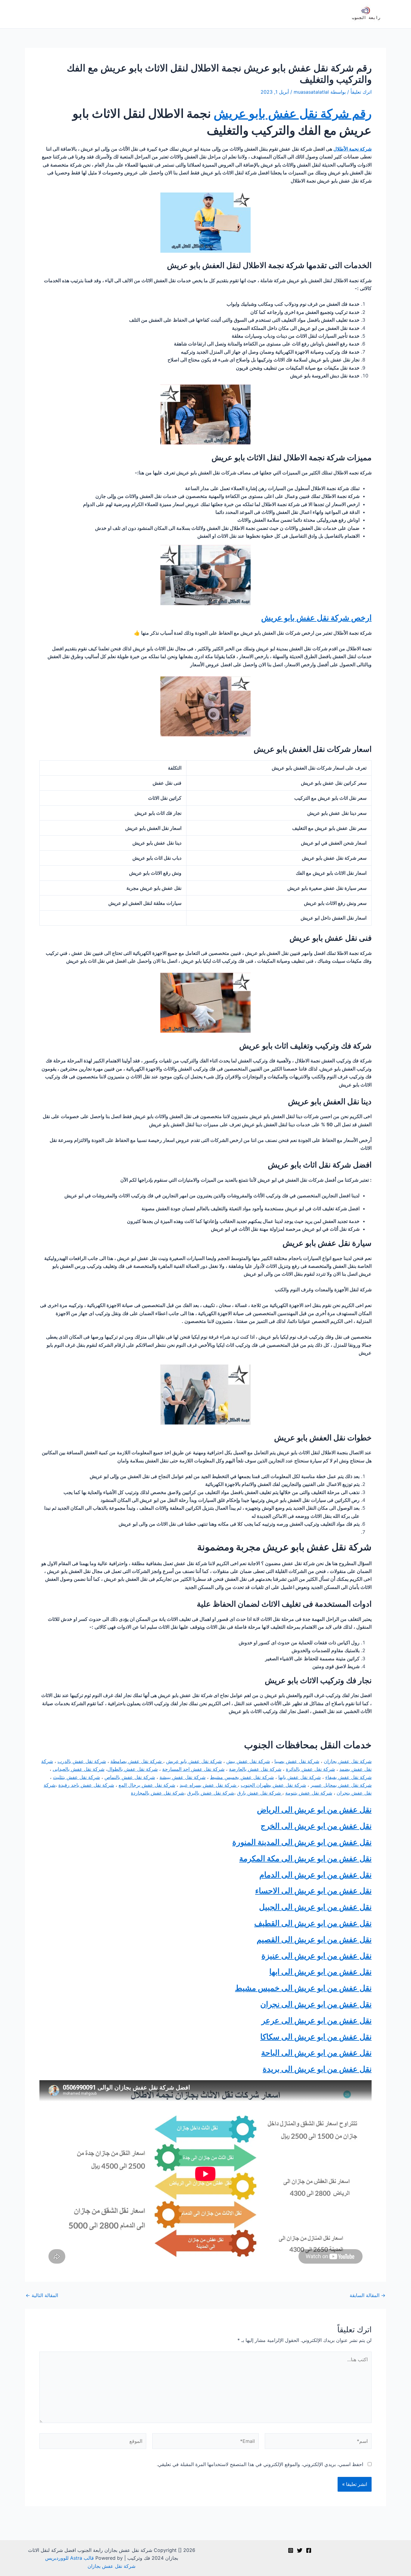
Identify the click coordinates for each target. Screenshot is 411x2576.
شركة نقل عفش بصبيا (297, 1761)
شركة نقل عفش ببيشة (182, 1777)
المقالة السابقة (368, 2295)
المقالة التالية (42, 2295)
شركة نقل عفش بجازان (348, 1761)
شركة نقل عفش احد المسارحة (193, 1769)
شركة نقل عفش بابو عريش (194, 1761)
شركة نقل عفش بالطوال (133, 1769)
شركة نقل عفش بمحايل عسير (341, 1785)
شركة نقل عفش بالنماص (130, 1777)
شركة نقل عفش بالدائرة (310, 1769)
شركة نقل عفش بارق (260, 1793)
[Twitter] (300, 2550)
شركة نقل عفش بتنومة (309, 1793)
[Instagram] (291, 2550)
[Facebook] (309, 2550)
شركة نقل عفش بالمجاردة (158, 1793)
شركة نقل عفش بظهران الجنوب (273, 1785)
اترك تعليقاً (361, 92)
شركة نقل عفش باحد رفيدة (86, 1785)
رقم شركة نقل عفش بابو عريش (293, 113)
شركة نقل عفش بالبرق (211, 1793)
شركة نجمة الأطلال (352, 149)
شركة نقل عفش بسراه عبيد (209, 1785)
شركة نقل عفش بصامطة (137, 1761)
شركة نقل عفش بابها (300, 1777)
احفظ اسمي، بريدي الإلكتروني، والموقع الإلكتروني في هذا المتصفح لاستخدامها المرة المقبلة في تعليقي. (260, 2464)
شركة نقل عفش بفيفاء (348, 1777)
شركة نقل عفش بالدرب (82, 1761)
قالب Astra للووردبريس (70, 2558)
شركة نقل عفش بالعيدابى (79, 1769)
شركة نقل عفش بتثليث (76, 1777)
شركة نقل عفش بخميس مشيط (242, 1777)
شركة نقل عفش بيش (248, 1761)
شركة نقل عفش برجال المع (147, 1785)
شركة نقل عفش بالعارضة (255, 1769)
